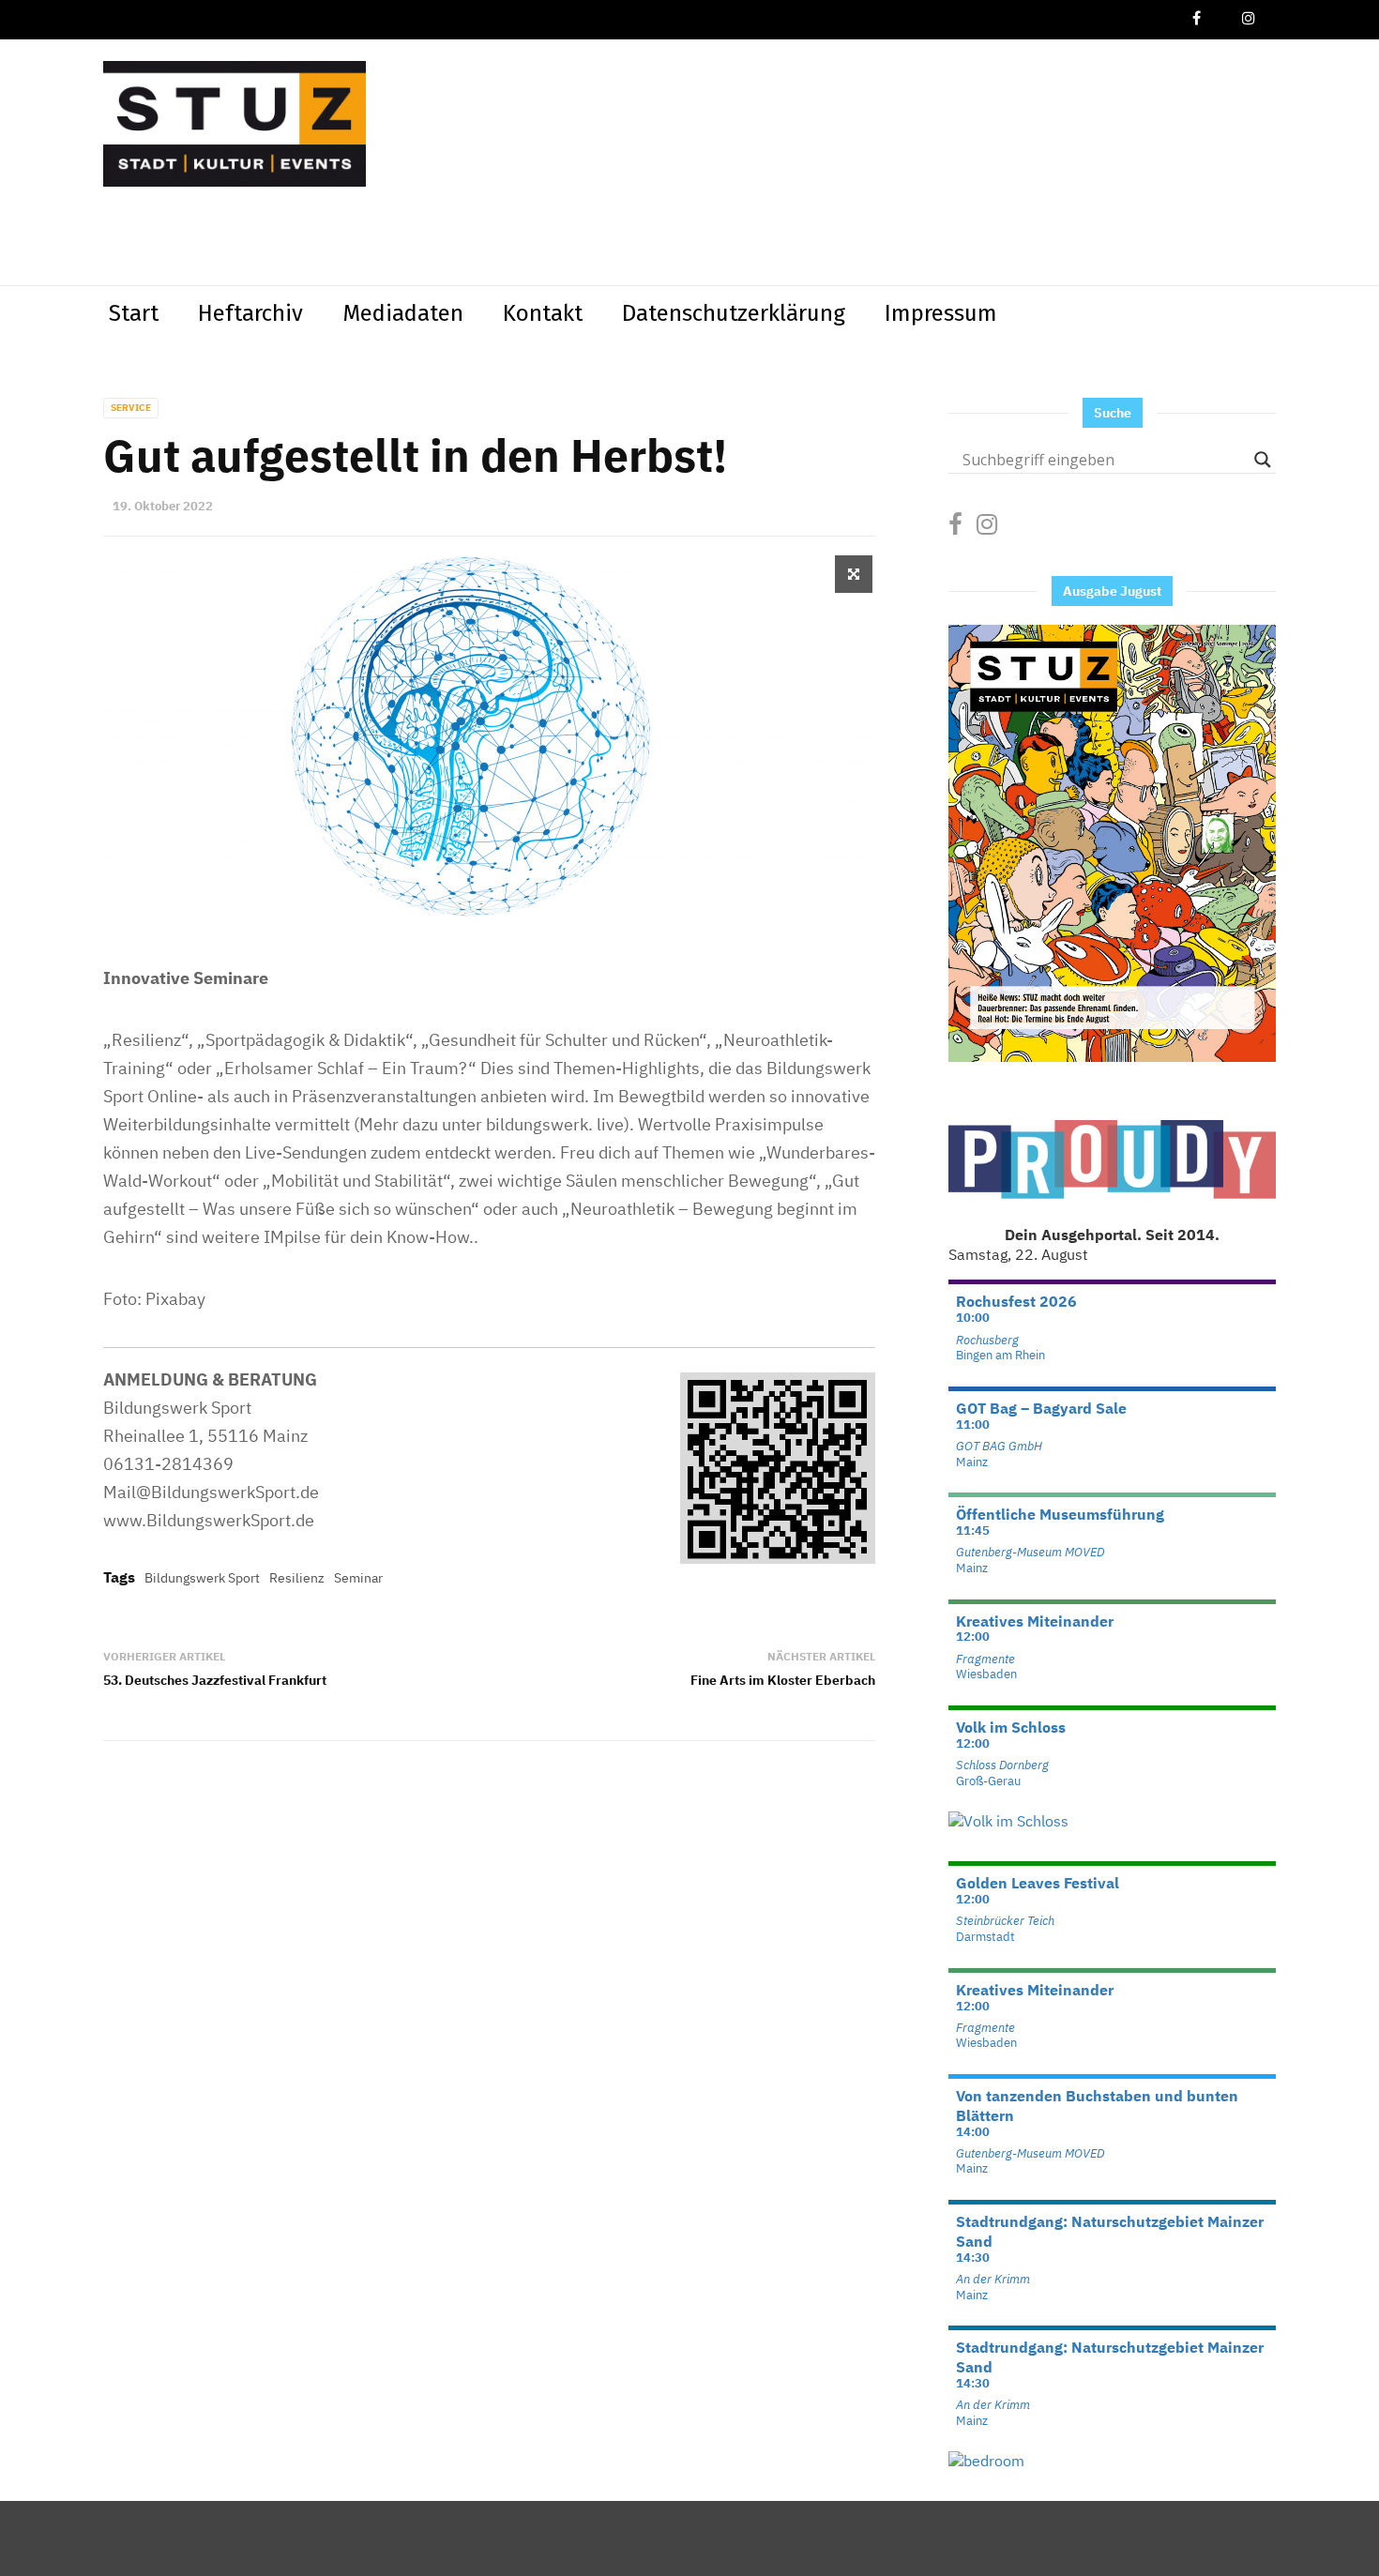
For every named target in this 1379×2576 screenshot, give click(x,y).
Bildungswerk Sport (202, 1578)
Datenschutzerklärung (734, 313)
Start (134, 313)
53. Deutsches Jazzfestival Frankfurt (215, 1680)
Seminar (358, 1578)
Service (131, 408)
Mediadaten (403, 313)
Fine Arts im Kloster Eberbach (783, 1680)
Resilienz (297, 1578)
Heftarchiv (250, 313)
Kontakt (543, 313)
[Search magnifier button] (1263, 460)
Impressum (941, 313)
